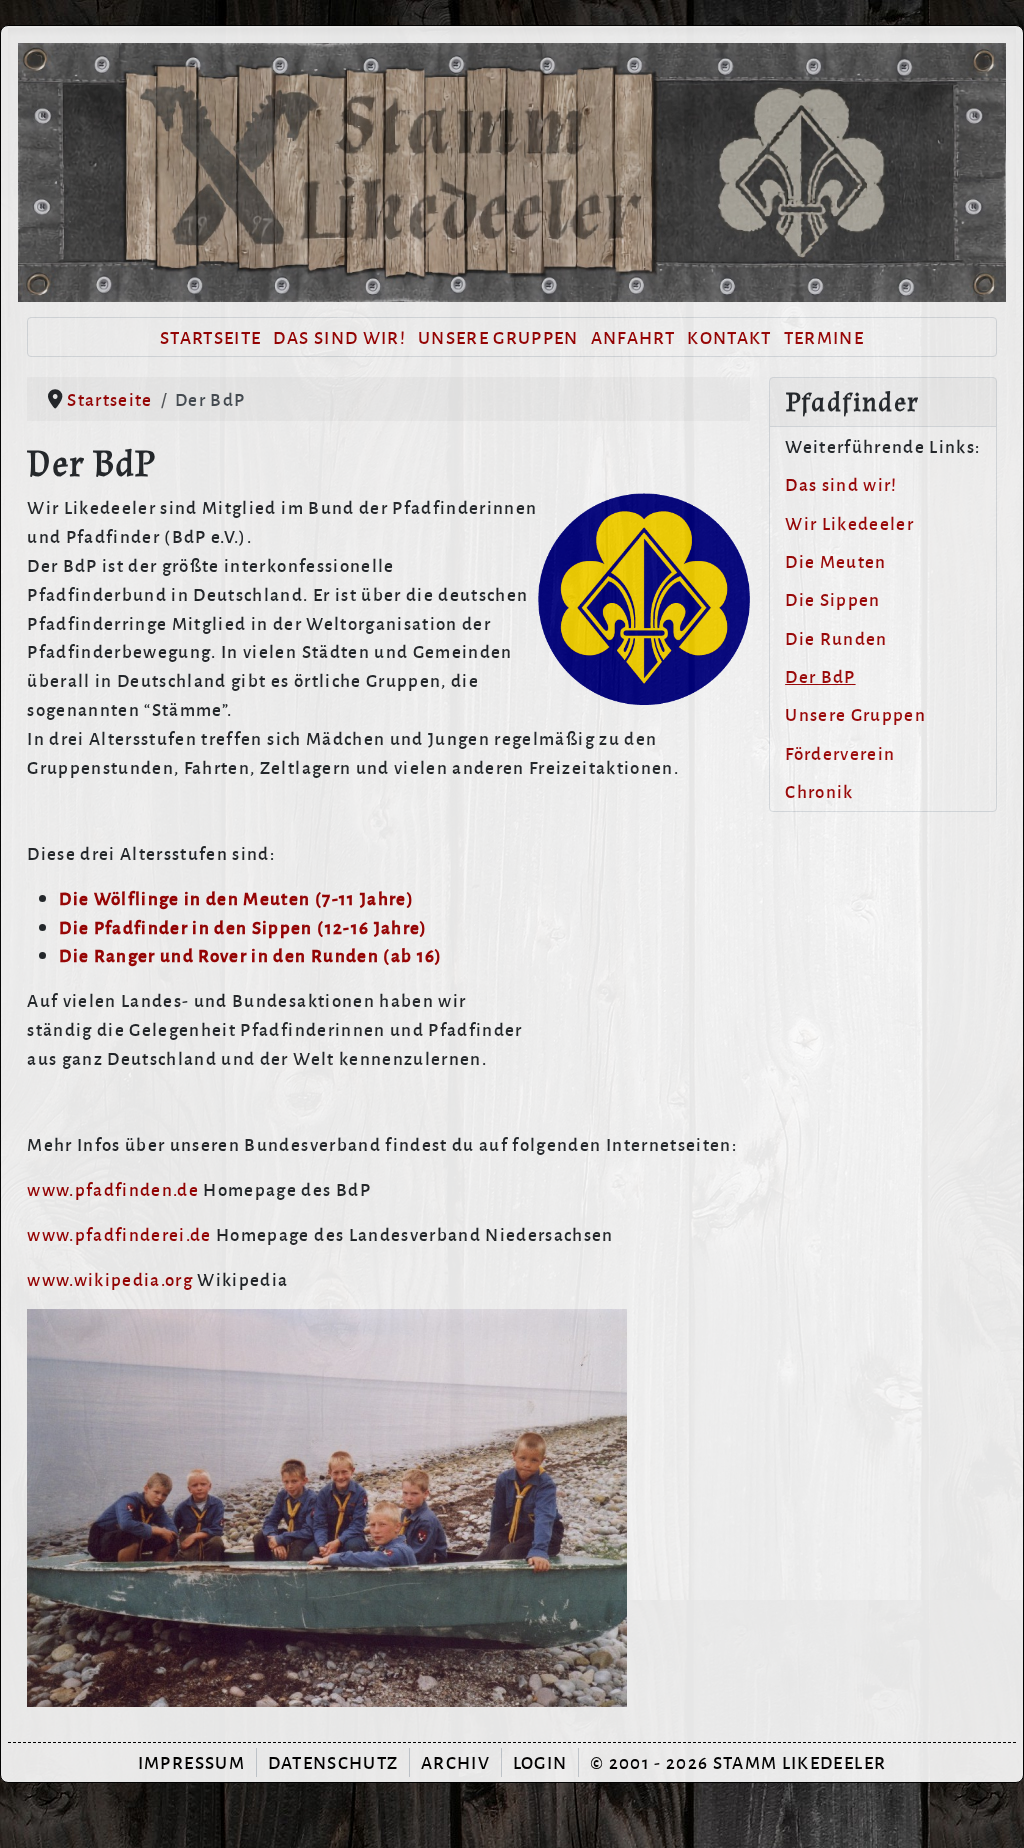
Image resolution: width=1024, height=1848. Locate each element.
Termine (824, 336)
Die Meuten (835, 560)
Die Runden (836, 637)
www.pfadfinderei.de (121, 1233)
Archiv (455, 1761)
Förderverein (840, 752)
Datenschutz (333, 1761)
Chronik (819, 790)
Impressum (191, 1761)
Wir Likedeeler (849, 522)
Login (540, 1761)
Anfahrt (633, 336)
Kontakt (729, 336)
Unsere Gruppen (498, 336)
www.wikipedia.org (112, 1278)
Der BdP (820, 675)
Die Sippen (832, 598)
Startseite (210, 336)
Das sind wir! (339, 336)
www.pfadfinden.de (115, 1188)
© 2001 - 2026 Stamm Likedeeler (738, 1761)
